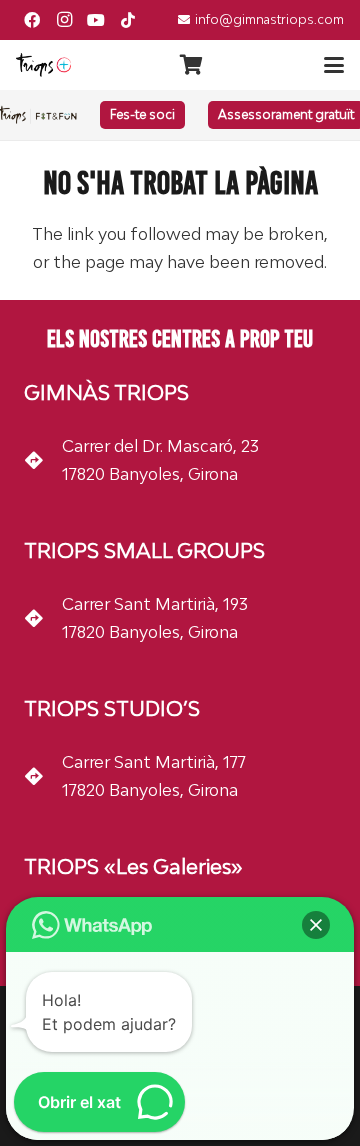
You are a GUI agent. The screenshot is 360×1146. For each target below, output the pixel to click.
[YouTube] (96, 20)
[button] (334, 65)
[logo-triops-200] (43, 65)
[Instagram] (64, 20)
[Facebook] (32, 20)
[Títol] (128, 20)
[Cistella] (191, 65)
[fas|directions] (43, 460)
